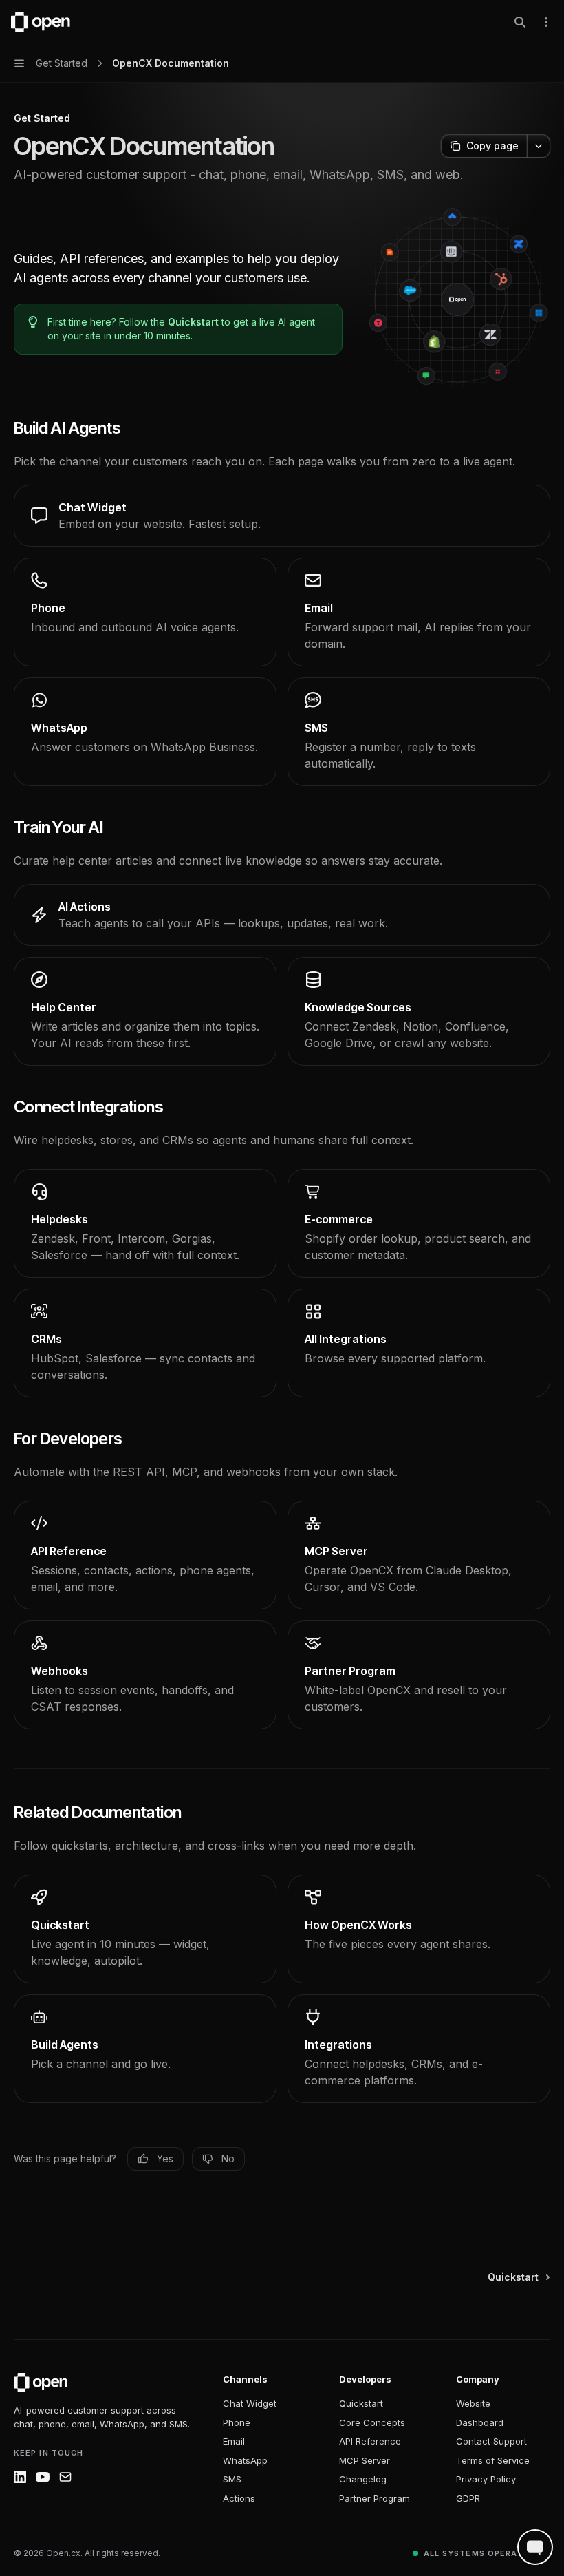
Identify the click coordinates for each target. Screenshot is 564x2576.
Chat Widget (250, 2403)
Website (473, 2403)
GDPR (468, 2498)
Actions (239, 2498)
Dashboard (480, 2422)
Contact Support (491, 2441)
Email (234, 2441)
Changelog (363, 2479)
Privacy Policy (486, 2479)
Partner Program (375, 2498)
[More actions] (546, 22)
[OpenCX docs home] (41, 2383)
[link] (282, 516)
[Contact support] (65, 2477)
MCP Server (365, 2460)
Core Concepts (372, 2422)
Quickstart (193, 322)
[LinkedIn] (20, 2477)
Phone (237, 2422)
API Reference (370, 2441)
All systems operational (487, 2553)
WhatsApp (245, 2460)
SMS (232, 2479)
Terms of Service (493, 2460)
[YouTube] (43, 2477)
